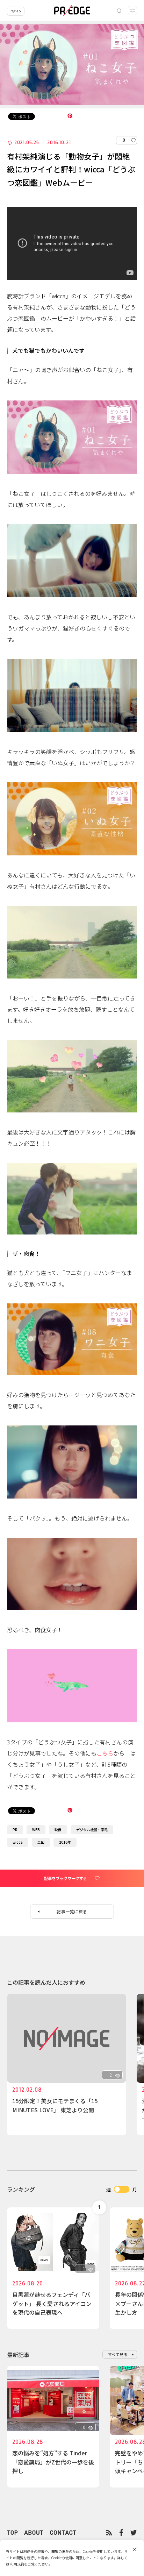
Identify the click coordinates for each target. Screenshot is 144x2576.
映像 (58, 1830)
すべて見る (118, 2354)
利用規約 (17, 2564)
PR (15, 1830)
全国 (41, 1842)
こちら (105, 1753)
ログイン (16, 11)
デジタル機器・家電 (92, 1830)
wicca (18, 1842)
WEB (36, 1830)
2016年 (65, 1842)
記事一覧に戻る (72, 1911)
